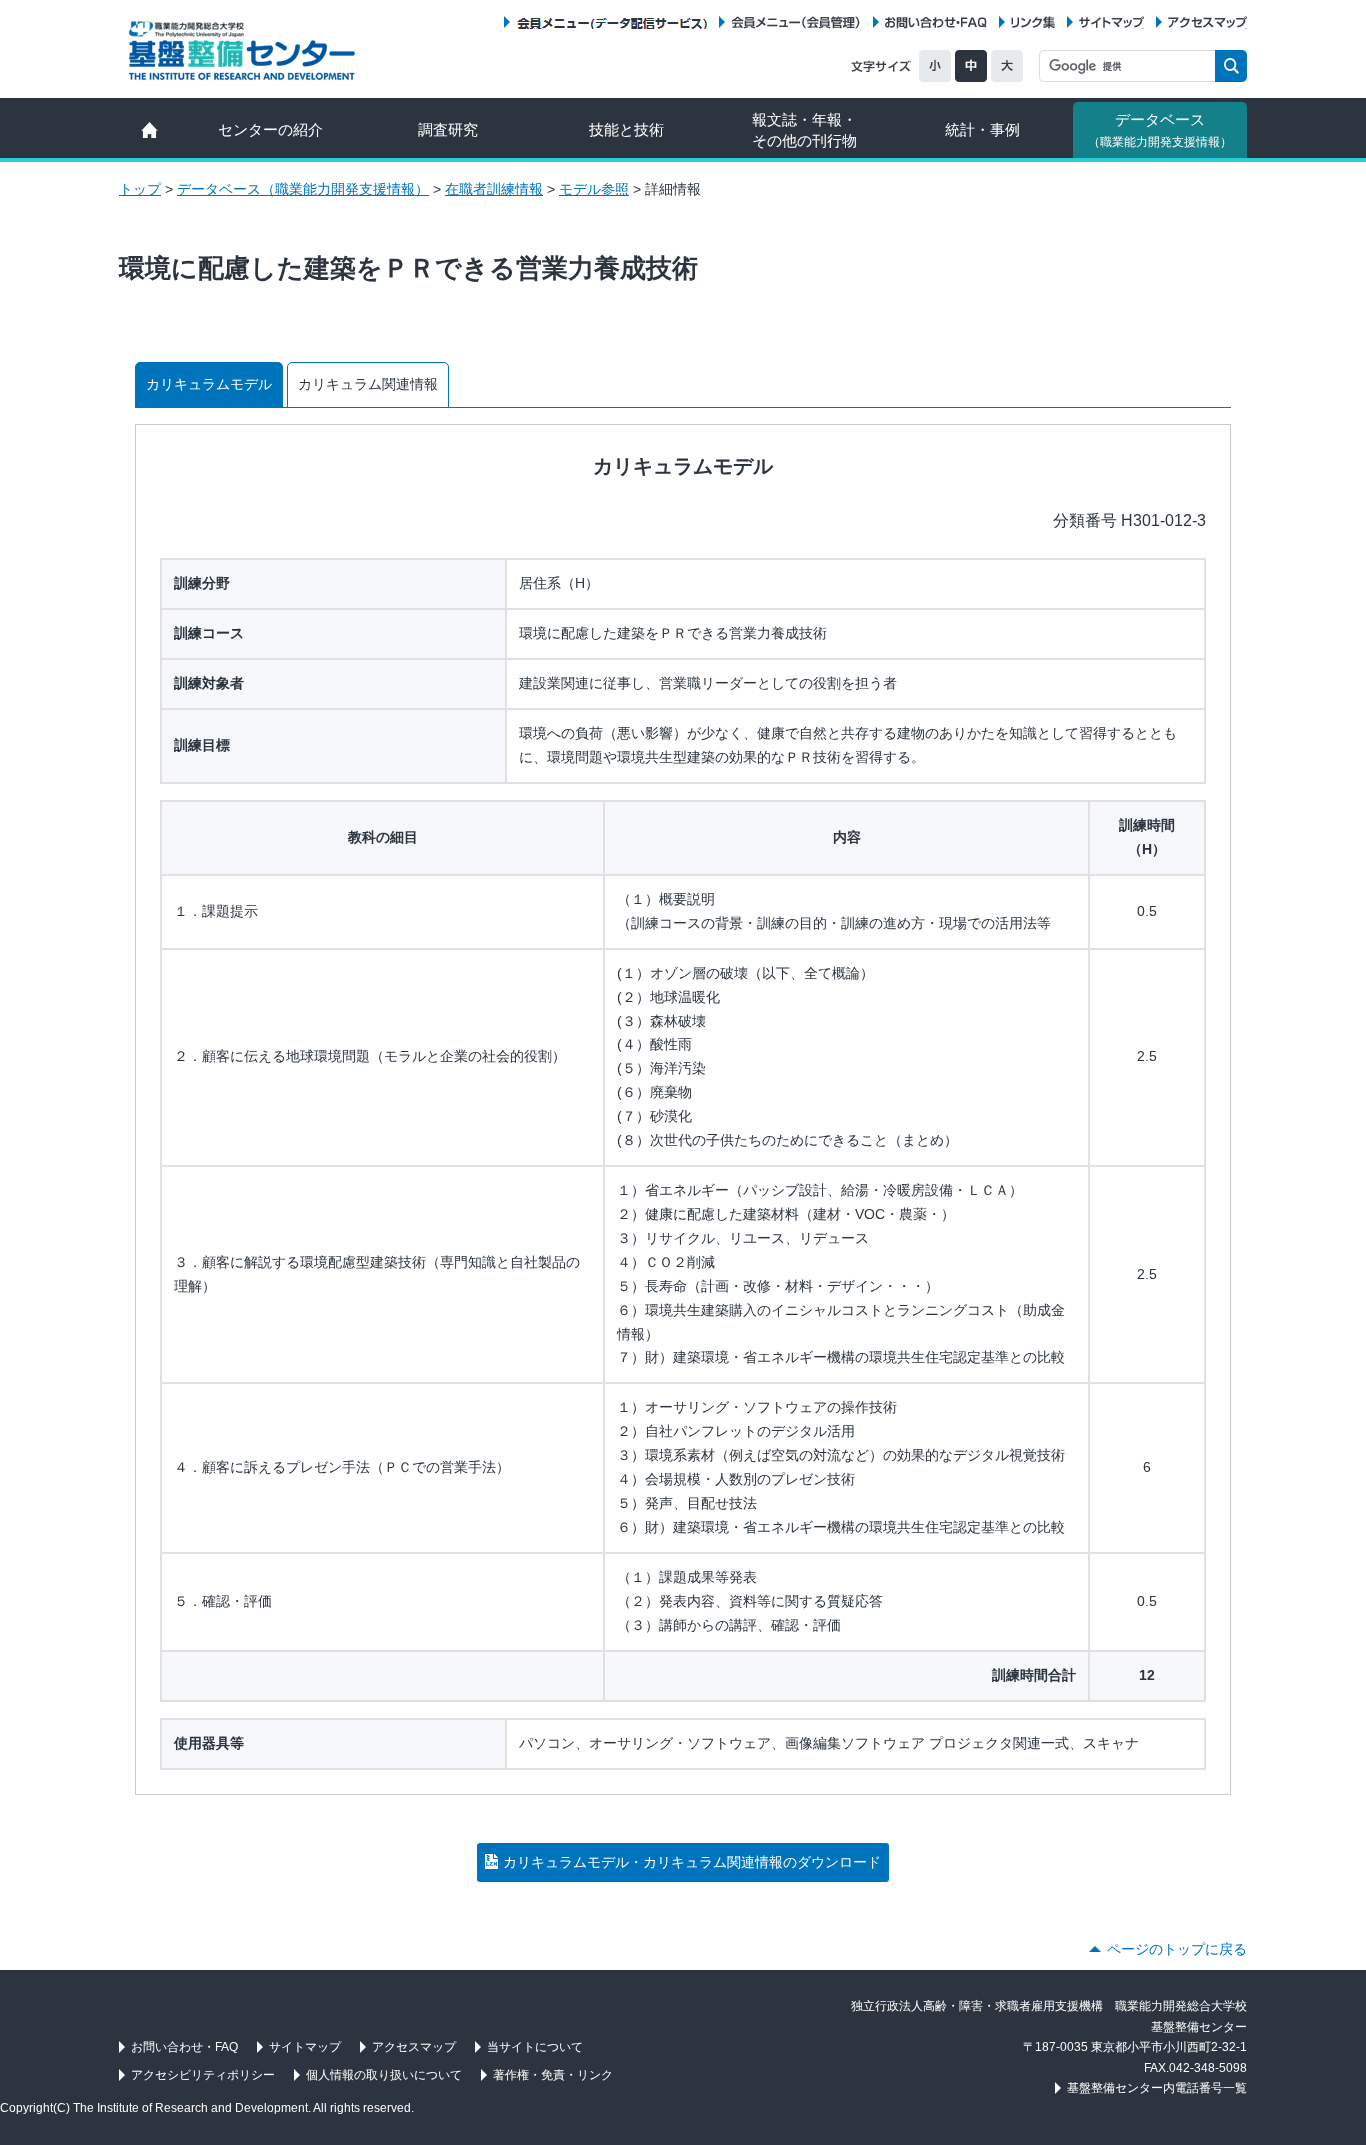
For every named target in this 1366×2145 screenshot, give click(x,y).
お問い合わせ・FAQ (936, 22)
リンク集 (1033, 22)
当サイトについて (535, 2047)
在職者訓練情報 (494, 189)
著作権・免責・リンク (553, 2075)
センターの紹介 (270, 129)
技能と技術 (626, 129)
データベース (1160, 130)
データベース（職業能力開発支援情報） (303, 189)
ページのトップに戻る (1177, 1949)
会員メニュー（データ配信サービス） (611, 22)
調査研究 (448, 129)
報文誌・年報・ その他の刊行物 (804, 130)
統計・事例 (982, 129)
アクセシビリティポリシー (203, 2075)
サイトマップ (1111, 22)
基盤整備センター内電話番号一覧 (1157, 2088)
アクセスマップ (1207, 22)
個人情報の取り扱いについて (384, 2075)
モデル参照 (594, 189)
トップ (140, 189)
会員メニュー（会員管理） (796, 22)
